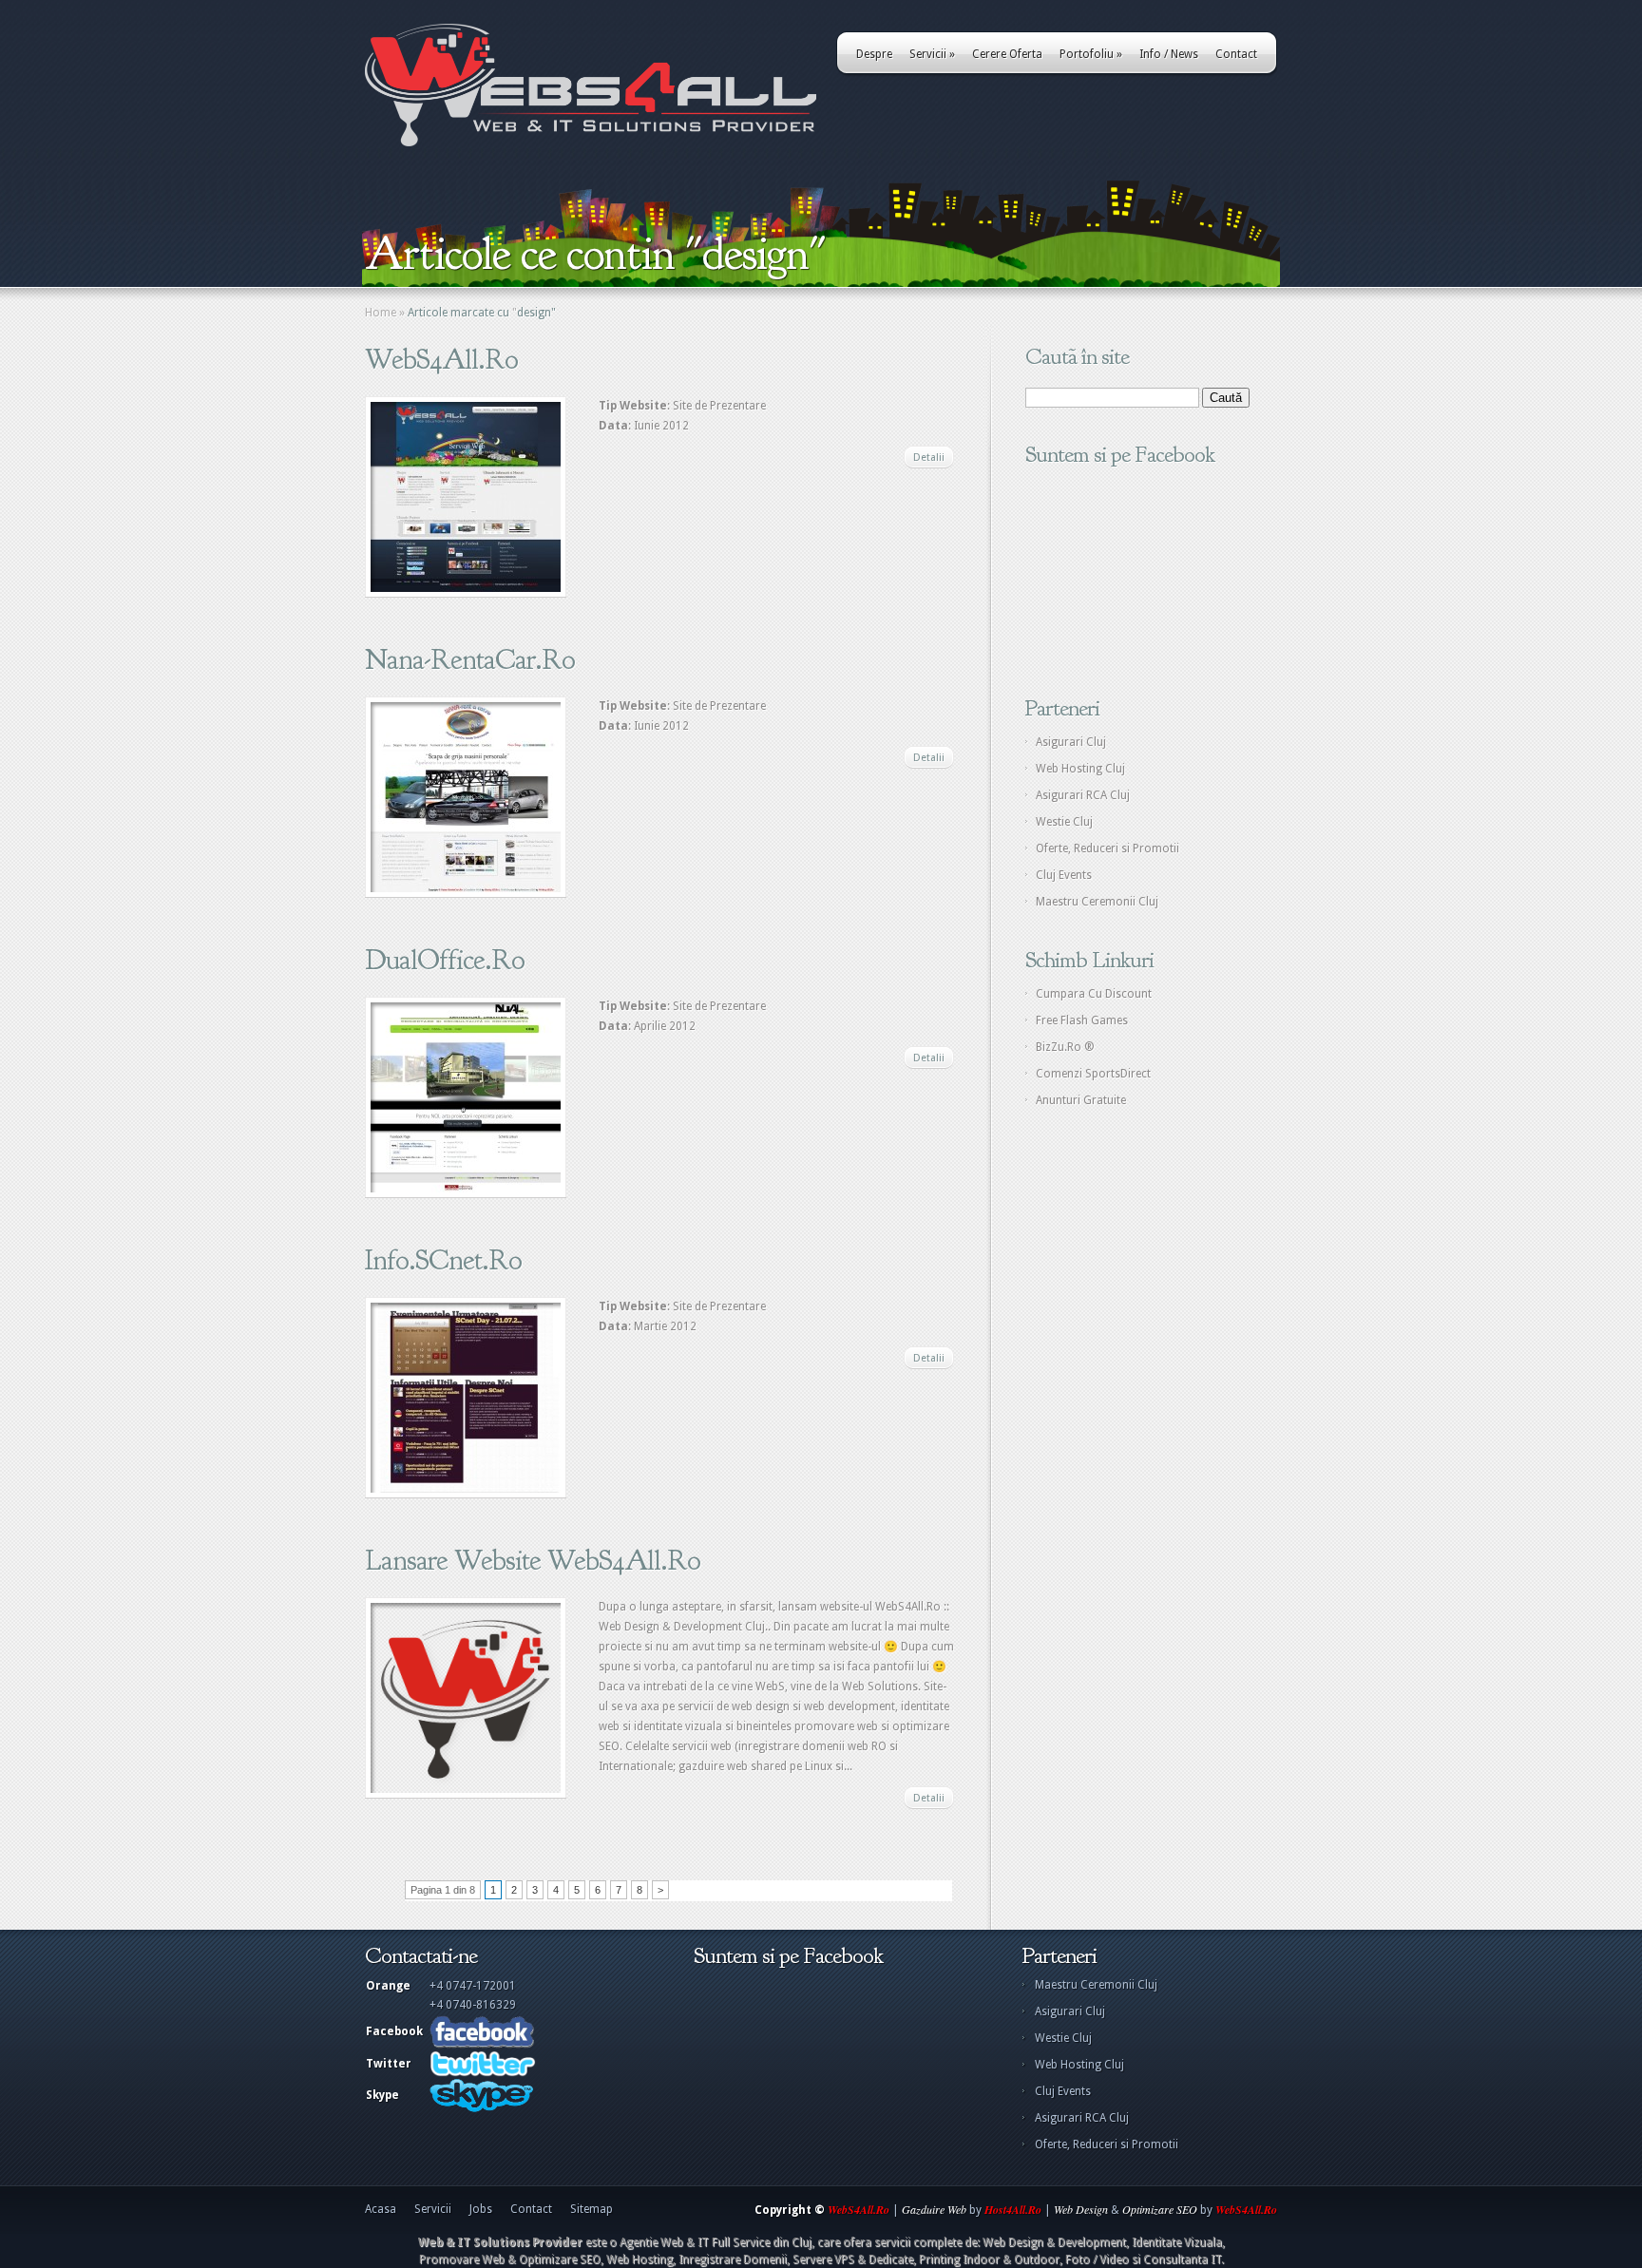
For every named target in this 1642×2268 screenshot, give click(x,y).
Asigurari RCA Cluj (1083, 795)
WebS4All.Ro (441, 359)
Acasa (381, 2209)
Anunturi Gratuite (1081, 1100)
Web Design (1081, 2209)
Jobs (481, 2209)
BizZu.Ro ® (1065, 1047)
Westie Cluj (1064, 822)
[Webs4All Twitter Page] (483, 2073)
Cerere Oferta (1007, 54)
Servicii (932, 54)
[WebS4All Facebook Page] (482, 2045)
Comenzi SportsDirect (1093, 1074)
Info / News (1169, 54)
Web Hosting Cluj (1080, 769)
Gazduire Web (934, 2209)
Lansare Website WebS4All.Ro (533, 1560)
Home (381, 313)
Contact (1236, 54)
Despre (874, 54)
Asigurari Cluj (1071, 742)
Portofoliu (1091, 54)
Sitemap (592, 2209)
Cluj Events (1064, 875)
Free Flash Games (1082, 1020)
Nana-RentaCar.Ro (470, 659)
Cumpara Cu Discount (1094, 994)
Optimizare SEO (1160, 2209)
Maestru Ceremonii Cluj (1097, 902)
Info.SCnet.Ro (443, 1260)
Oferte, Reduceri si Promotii (1107, 848)
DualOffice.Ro (445, 960)
